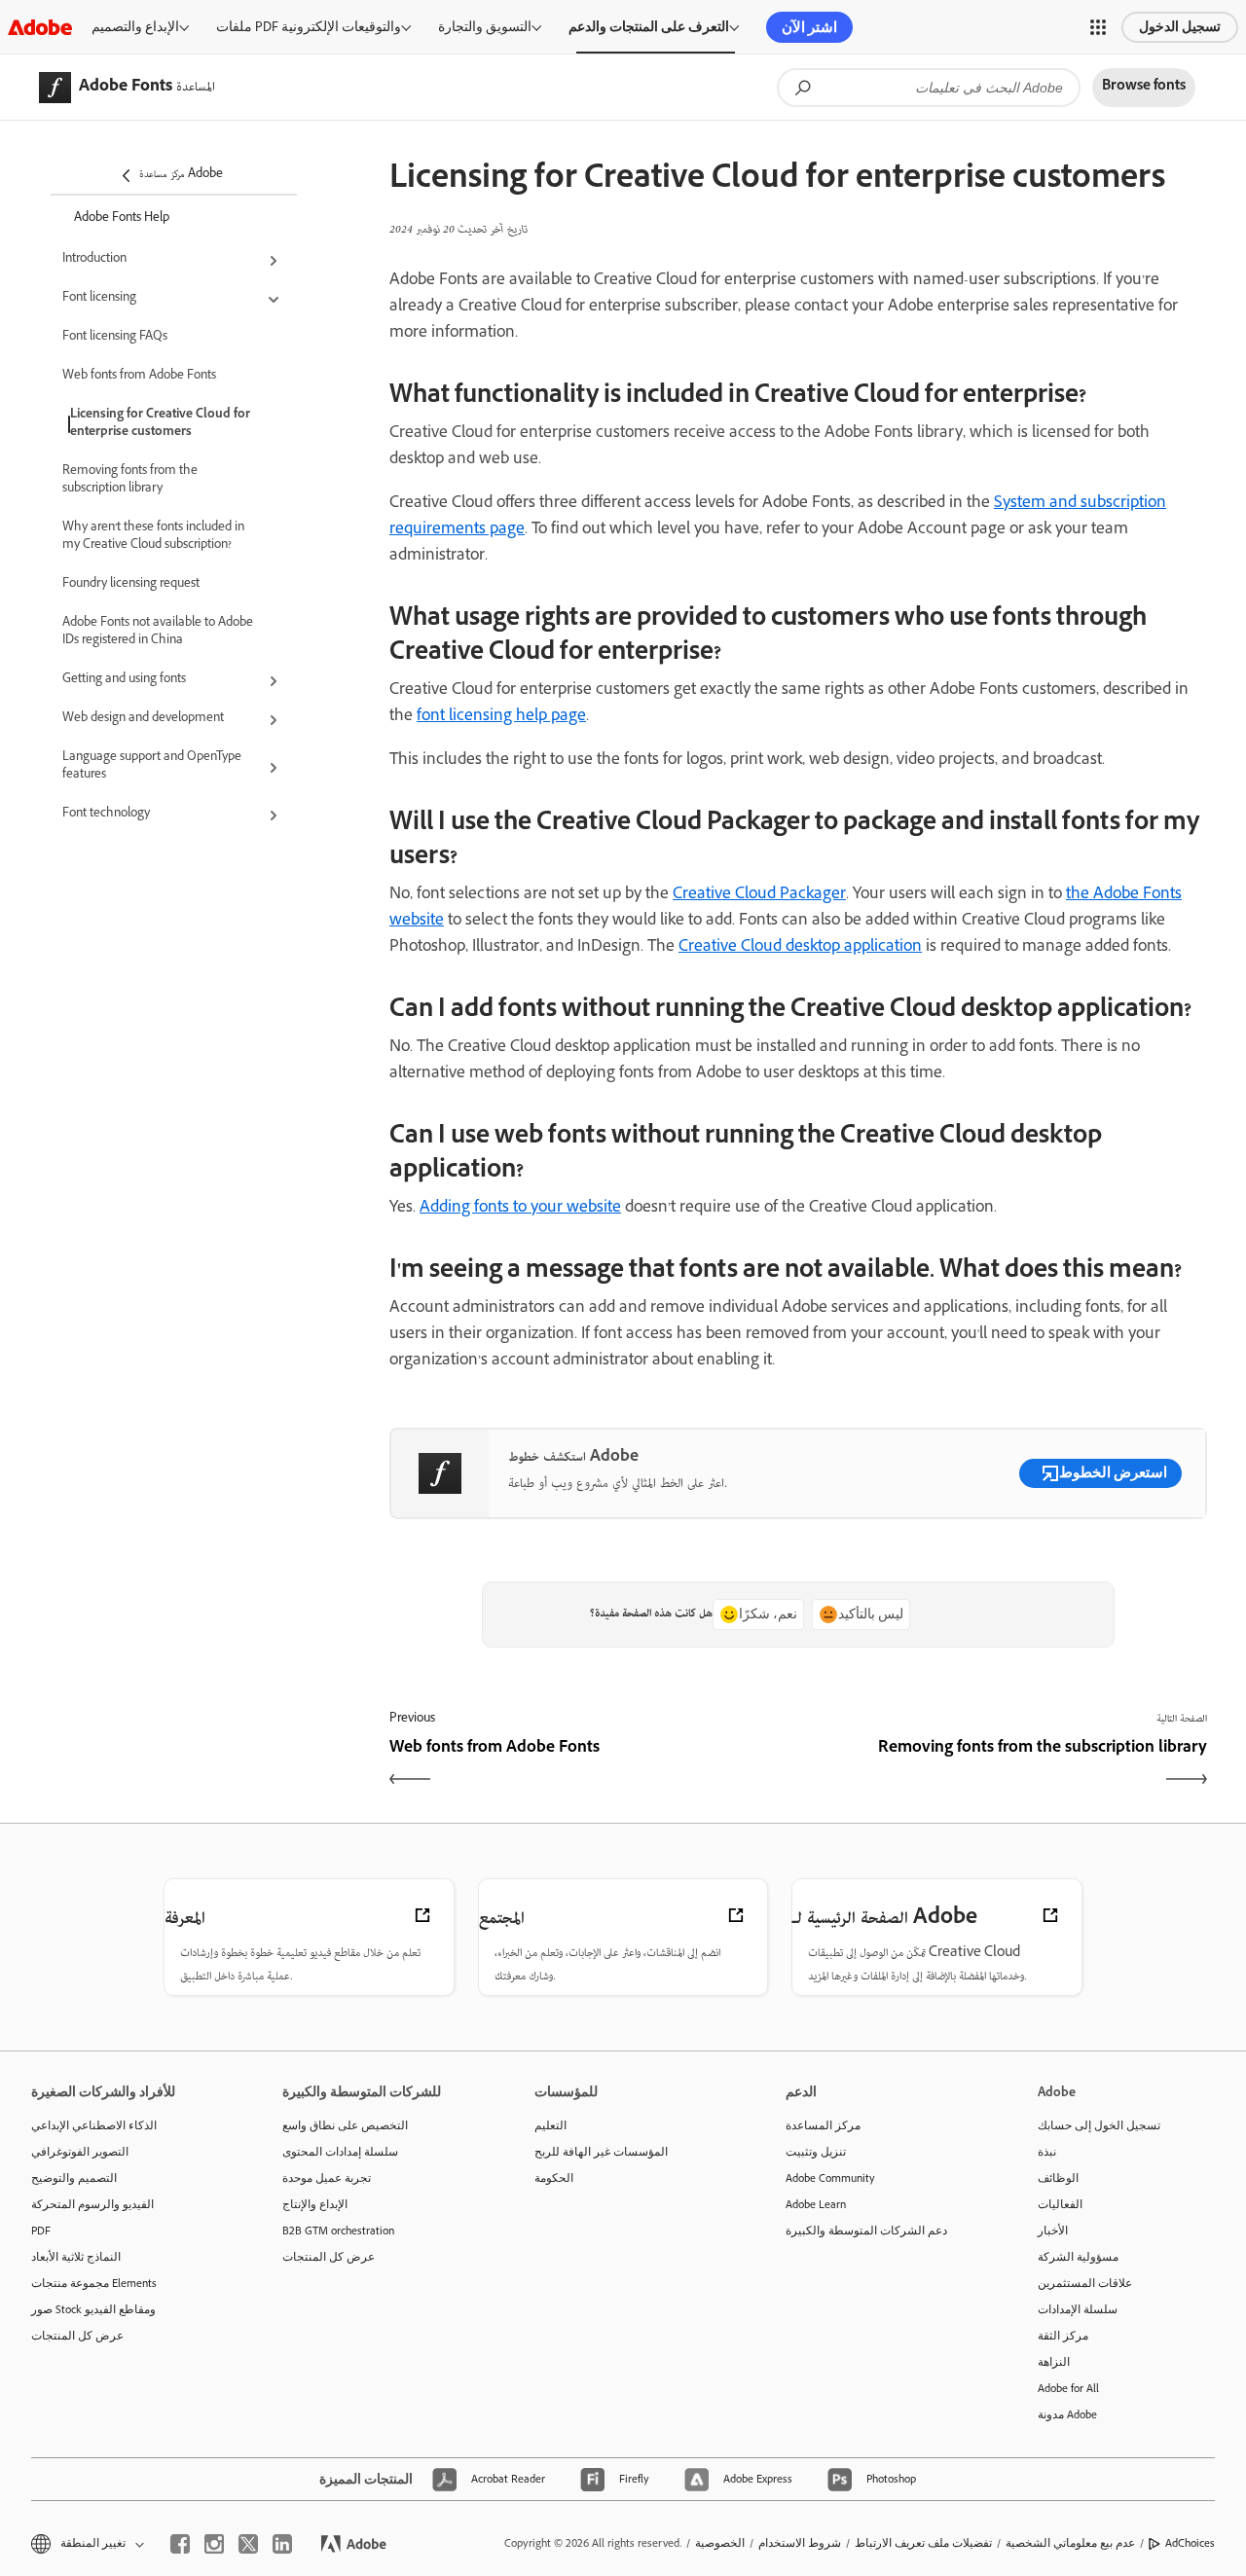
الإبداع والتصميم (135, 27)
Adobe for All (1068, 2388)
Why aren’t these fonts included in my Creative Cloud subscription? (153, 537)
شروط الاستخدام (800, 2543)
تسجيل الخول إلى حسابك (1099, 2125)
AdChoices (1190, 2543)
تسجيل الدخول (1180, 27)
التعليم (550, 2125)
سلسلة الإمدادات (1078, 2309)
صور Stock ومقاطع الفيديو (93, 2309)
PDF (41, 2231)
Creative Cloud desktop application (800, 948)
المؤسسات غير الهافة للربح (601, 2152)
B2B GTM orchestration (338, 2231)
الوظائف (1058, 2178)
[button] (1098, 27)
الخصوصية (720, 2543)
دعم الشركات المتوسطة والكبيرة (866, 2231)
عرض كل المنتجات (77, 2336)
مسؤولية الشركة (1078, 2257)
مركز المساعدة (823, 2125)
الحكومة (554, 2178)
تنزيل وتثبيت (816, 2152)
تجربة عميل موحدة (327, 2178)
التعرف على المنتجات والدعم (649, 27)
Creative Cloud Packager (759, 895)
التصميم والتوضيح (74, 2178)
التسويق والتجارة (485, 27)
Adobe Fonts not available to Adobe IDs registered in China (158, 633)
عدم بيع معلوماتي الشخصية (1070, 2543)
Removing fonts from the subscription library (130, 481)
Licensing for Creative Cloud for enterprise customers (160, 424)
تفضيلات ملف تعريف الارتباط (923, 2543)
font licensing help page (501, 717)
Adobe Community (830, 2178)
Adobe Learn (816, 2204)
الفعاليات (1060, 2204)
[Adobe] (40, 27)
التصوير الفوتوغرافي (80, 2152)
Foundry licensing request (131, 585)
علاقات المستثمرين (1085, 2283)
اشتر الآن (809, 27)
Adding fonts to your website (520, 1209)
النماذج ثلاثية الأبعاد (76, 2257)
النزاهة (1054, 2362)
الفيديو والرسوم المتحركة (92, 2204)
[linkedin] (282, 2544)
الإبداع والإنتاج (315, 2204)
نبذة (1047, 2152)
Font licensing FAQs (115, 338)
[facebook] (180, 2544)
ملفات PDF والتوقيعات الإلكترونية (309, 27)
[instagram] (214, 2544)
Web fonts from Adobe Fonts (139, 377)
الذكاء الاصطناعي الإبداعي (94, 2125)
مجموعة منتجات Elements (94, 2283)
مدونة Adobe (1067, 2414)
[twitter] (248, 2544)
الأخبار (1053, 2231)
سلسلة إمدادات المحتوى (340, 2152)
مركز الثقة (1063, 2336)
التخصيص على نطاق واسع (345, 2125)
